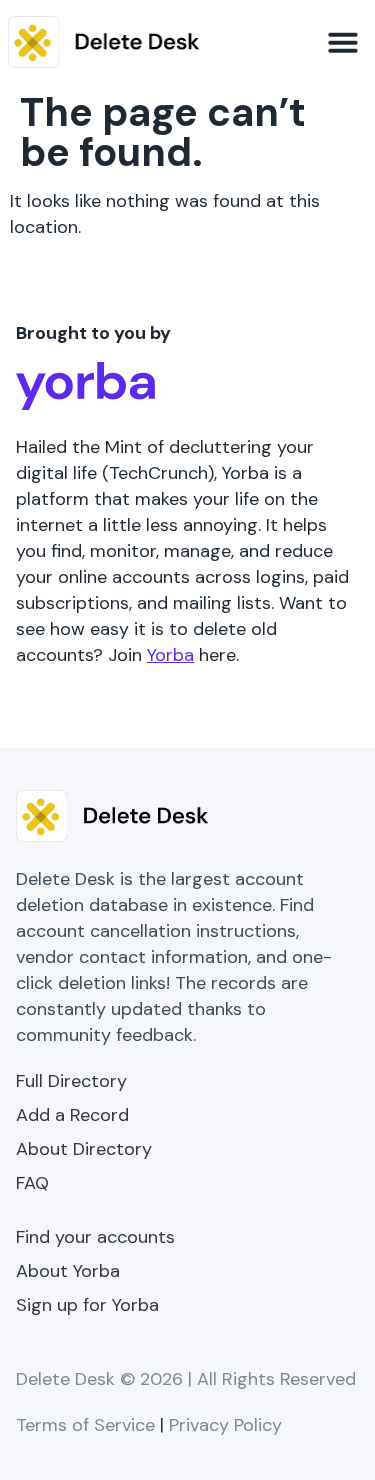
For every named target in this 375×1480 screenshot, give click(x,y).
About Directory (84, 1149)
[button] (343, 42)
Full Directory (71, 1081)
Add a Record (72, 1115)
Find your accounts (95, 1237)
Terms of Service (85, 1425)
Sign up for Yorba (87, 1305)
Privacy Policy (225, 1425)
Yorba (170, 655)
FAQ (32, 1183)
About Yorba (68, 1271)
